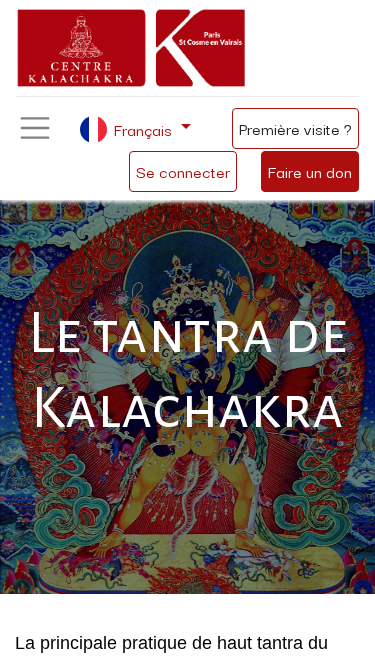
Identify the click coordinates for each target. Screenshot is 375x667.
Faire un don (310, 171)
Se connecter (183, 171)
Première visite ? (295, 128)
